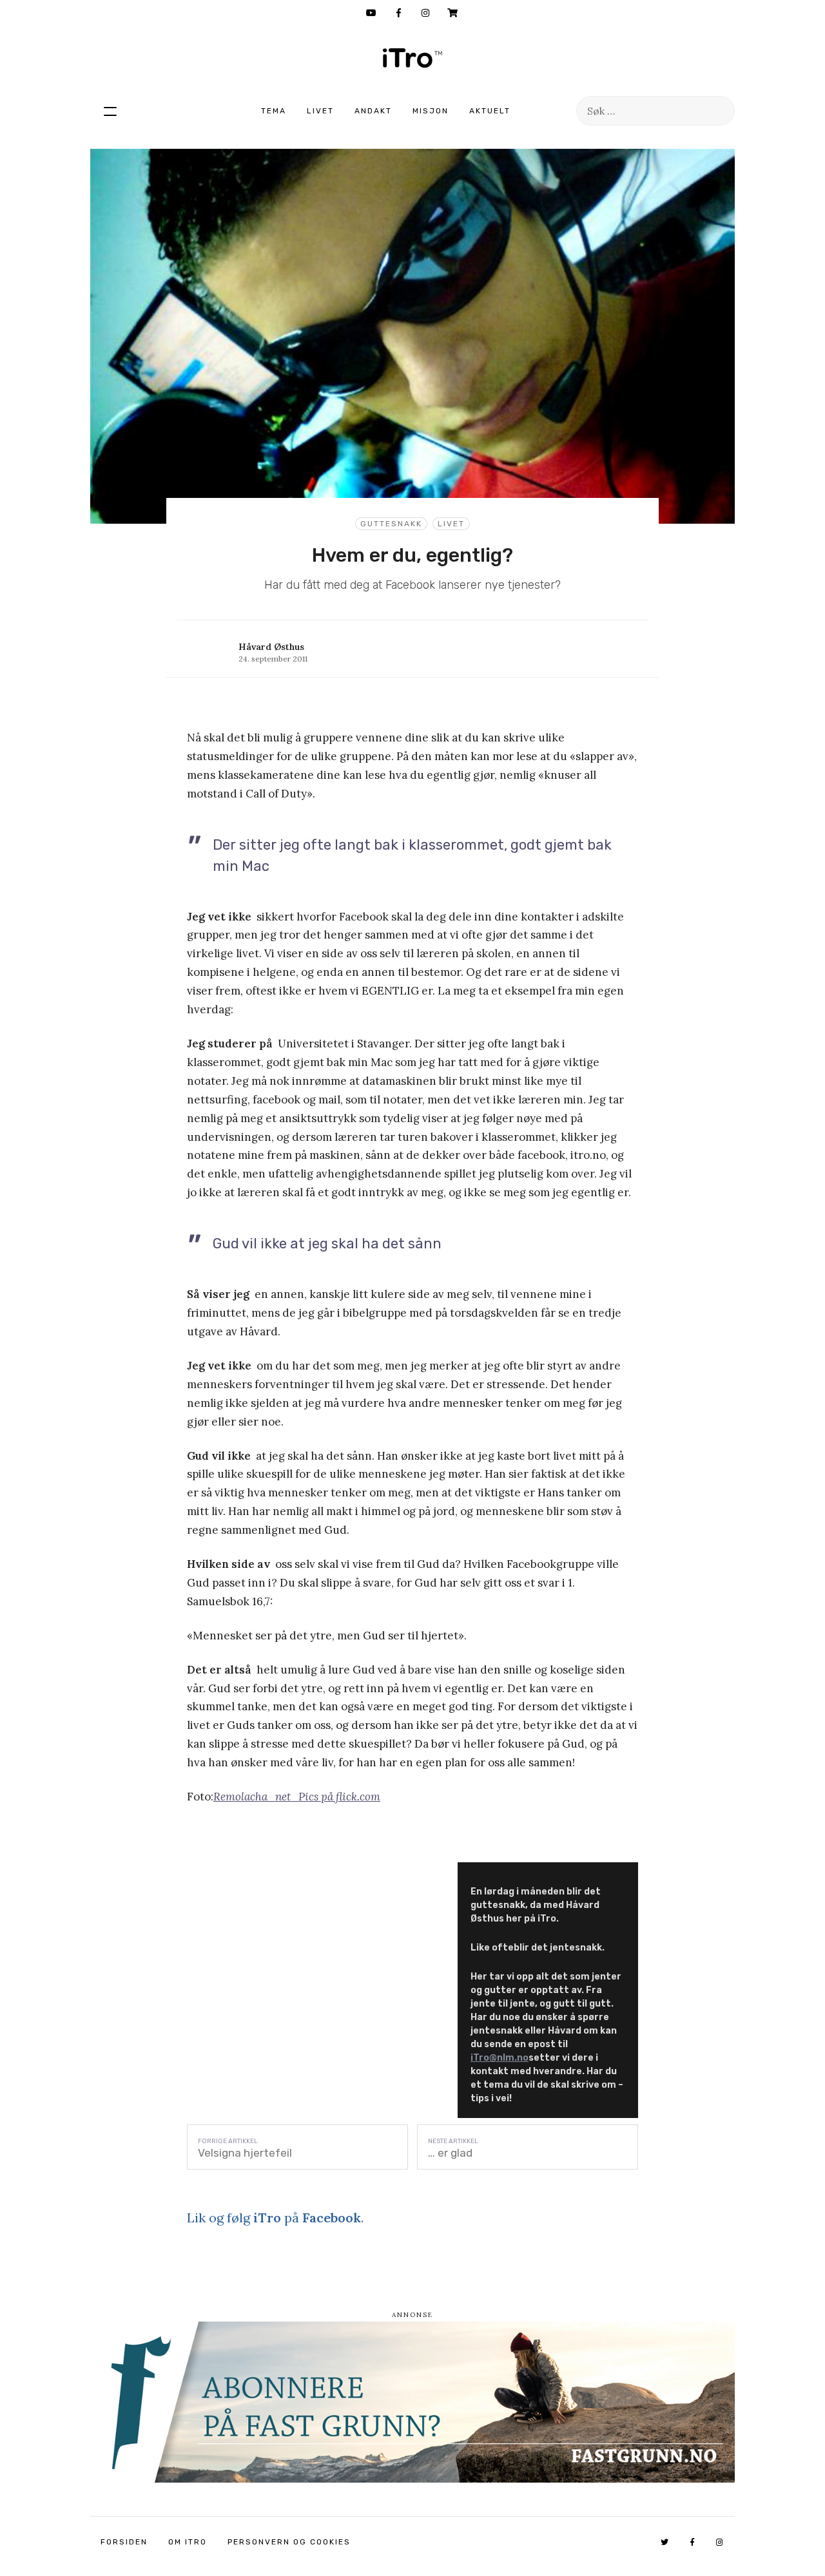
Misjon (431, 111)
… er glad (450, 2153)
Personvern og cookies (289, 2542)
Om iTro (188, 2542)
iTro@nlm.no (500, 2058)
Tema (274, 111)
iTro (412, 58)
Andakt (373, 111)
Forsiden (124, 2542)
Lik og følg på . (275, 2218)
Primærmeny (110, 111)
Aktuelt (490, 111)
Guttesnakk (391, 524)
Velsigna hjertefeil (245, 2153)
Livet (320, 111)
